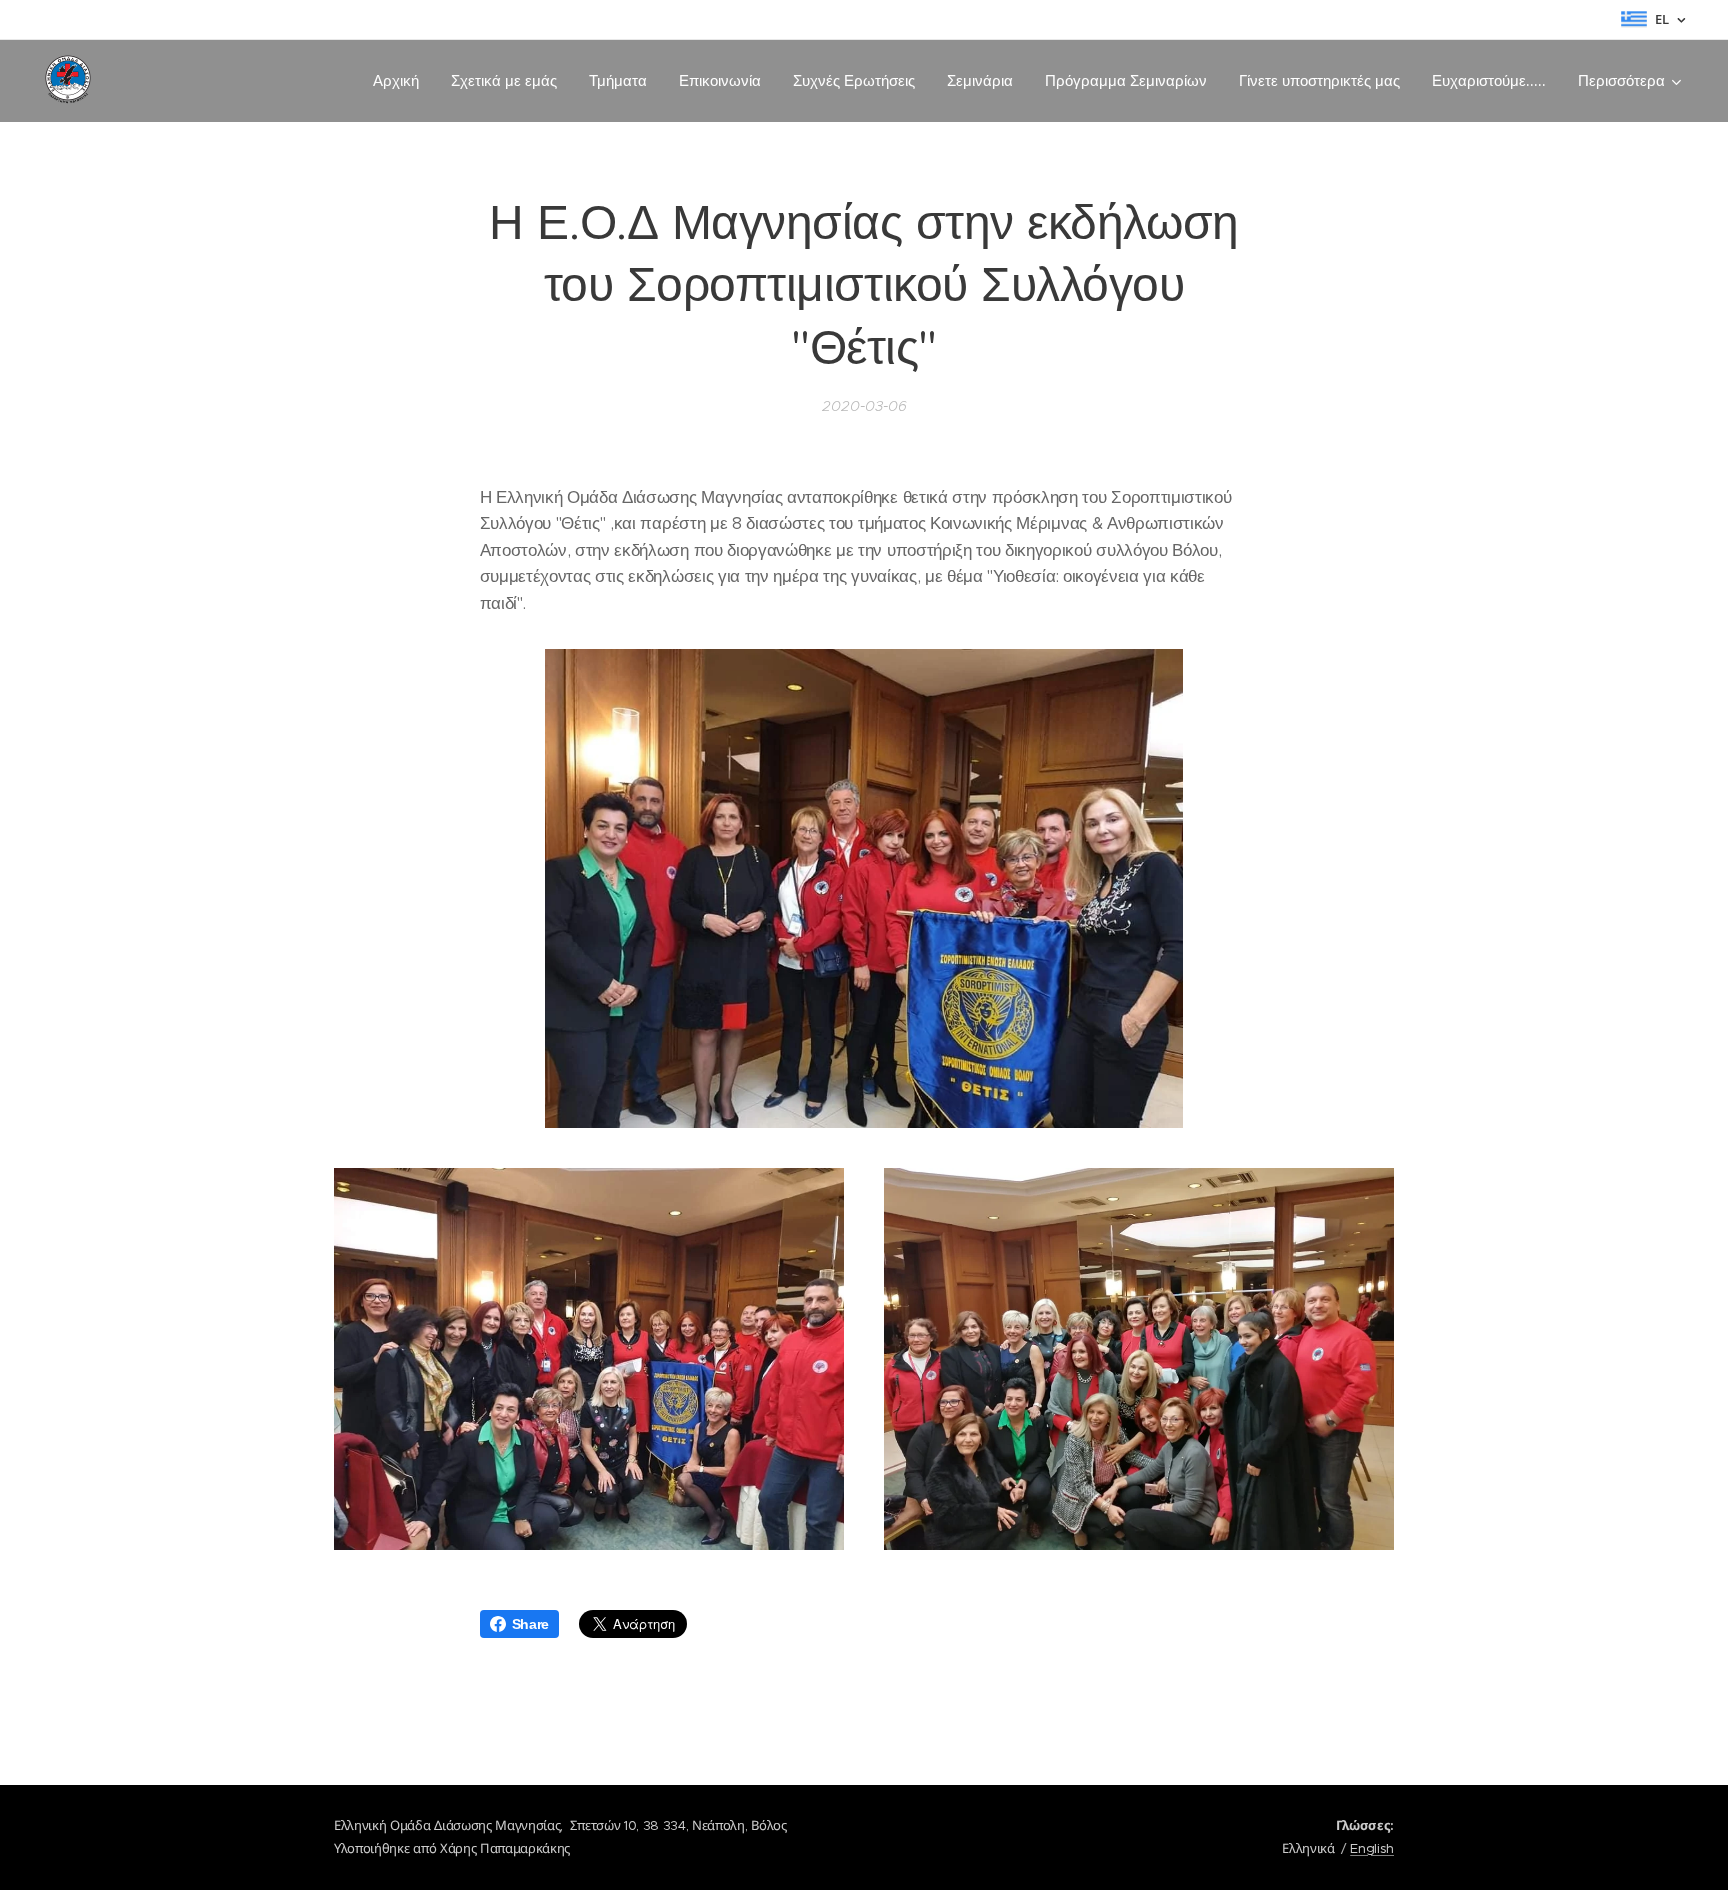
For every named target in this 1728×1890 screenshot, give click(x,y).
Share (530, 1624)
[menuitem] (401, 81)
